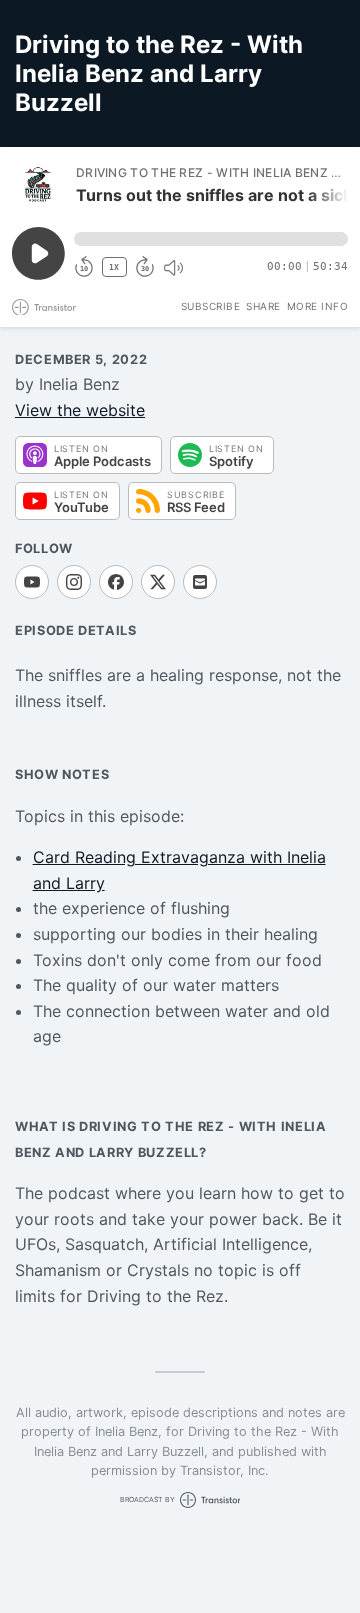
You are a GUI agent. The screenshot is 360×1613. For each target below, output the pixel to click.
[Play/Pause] (38, 185)
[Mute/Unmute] (173, 268)
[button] (211, 239)
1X (114, 267)
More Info (318, 306)
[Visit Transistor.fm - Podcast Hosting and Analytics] (44, 307)
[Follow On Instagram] (74, 582)
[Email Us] (200, 582)
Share (263, 306)
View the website (80, 410)
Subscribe (211, 306)
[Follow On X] (158, 582)
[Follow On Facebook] (116, 582)
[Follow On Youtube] (32, 582)
